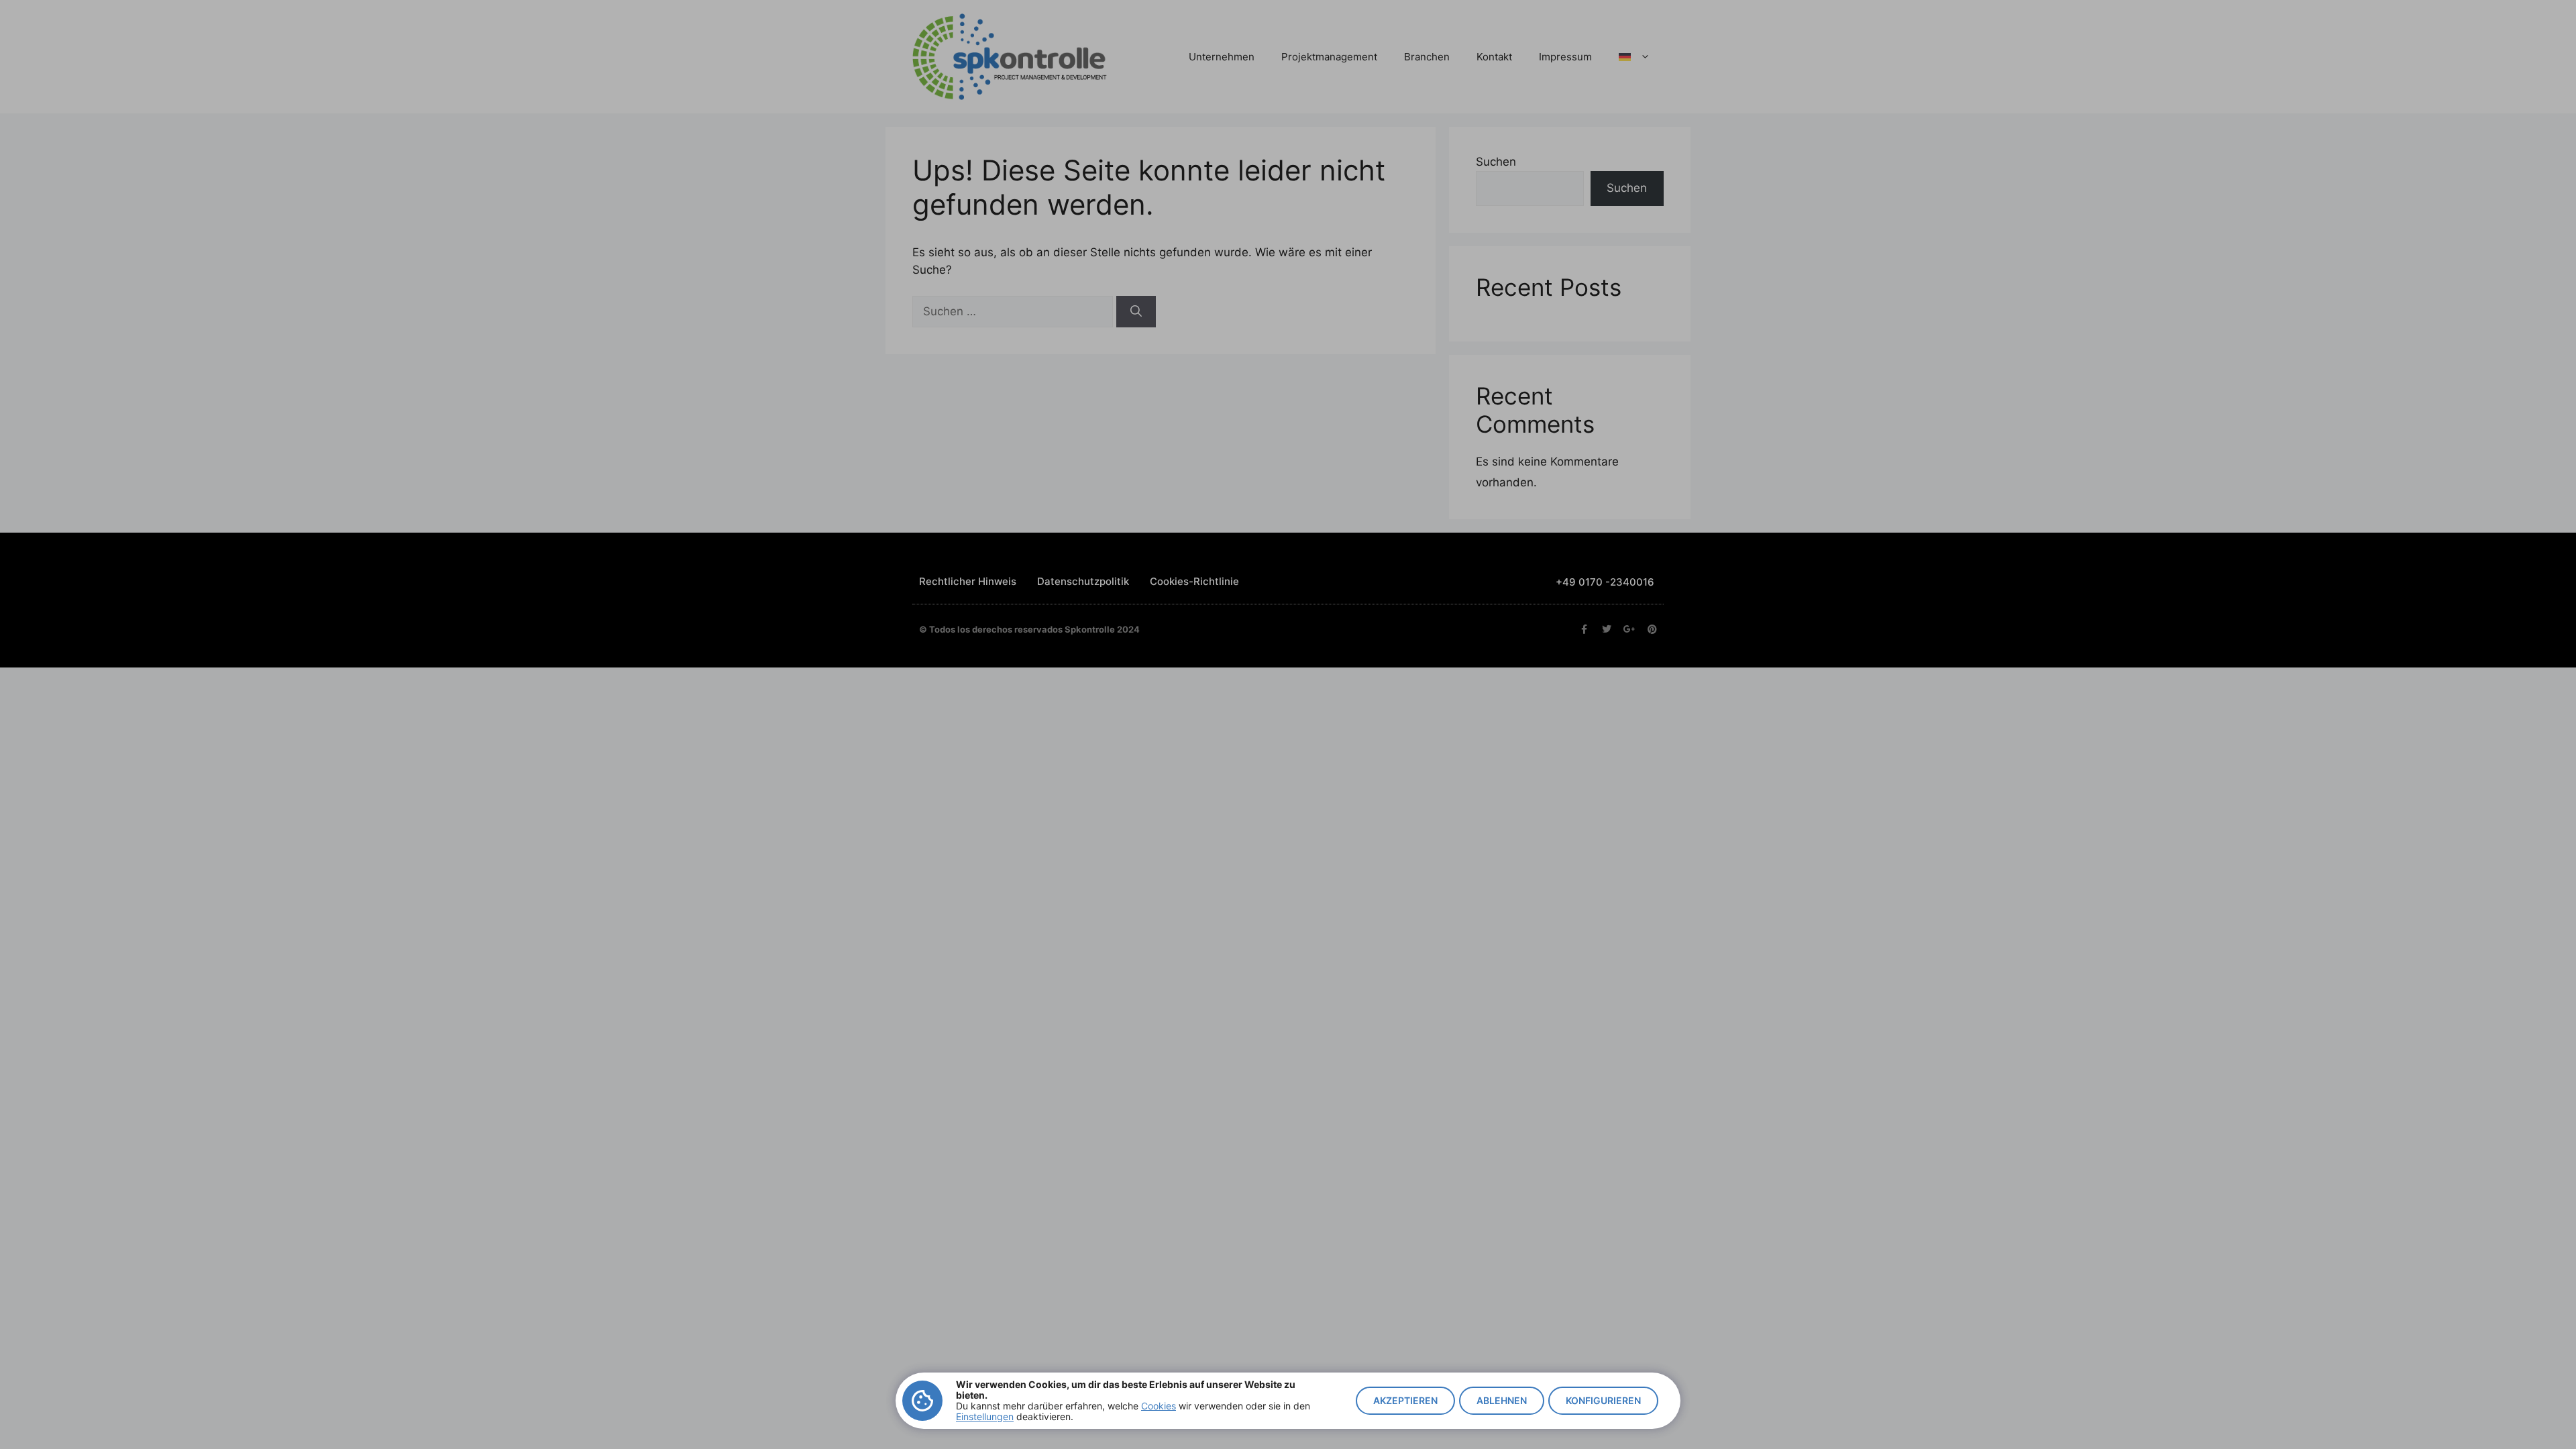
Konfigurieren (1603, 1400)
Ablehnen (1502, 1400)
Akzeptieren (1405, 1400)
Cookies (1159, 1406)
